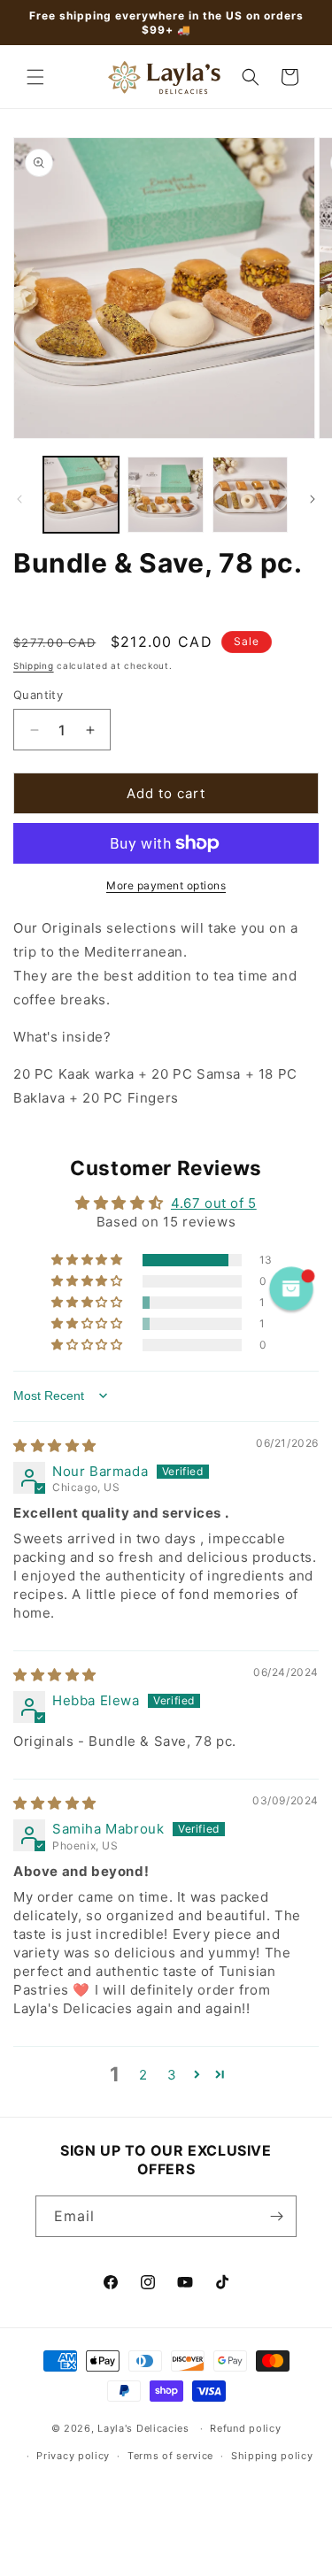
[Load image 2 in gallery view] (165, 494)
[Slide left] (19, 499)
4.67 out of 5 (214, 1203)
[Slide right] (313, 499)
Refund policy (245, 2428)
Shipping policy (272, 2456)
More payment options (166, 885)
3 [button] (172, 2075)
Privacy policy (73, 2456)
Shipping (34, 665)
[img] (55, 1446)
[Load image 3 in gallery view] (250, 494)
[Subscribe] (276, 2216)
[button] (35, 77)
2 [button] (143, 2075)
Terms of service (170, 2456)
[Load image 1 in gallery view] (81, 494)
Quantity (38, 695)
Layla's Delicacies (143, 2428)
